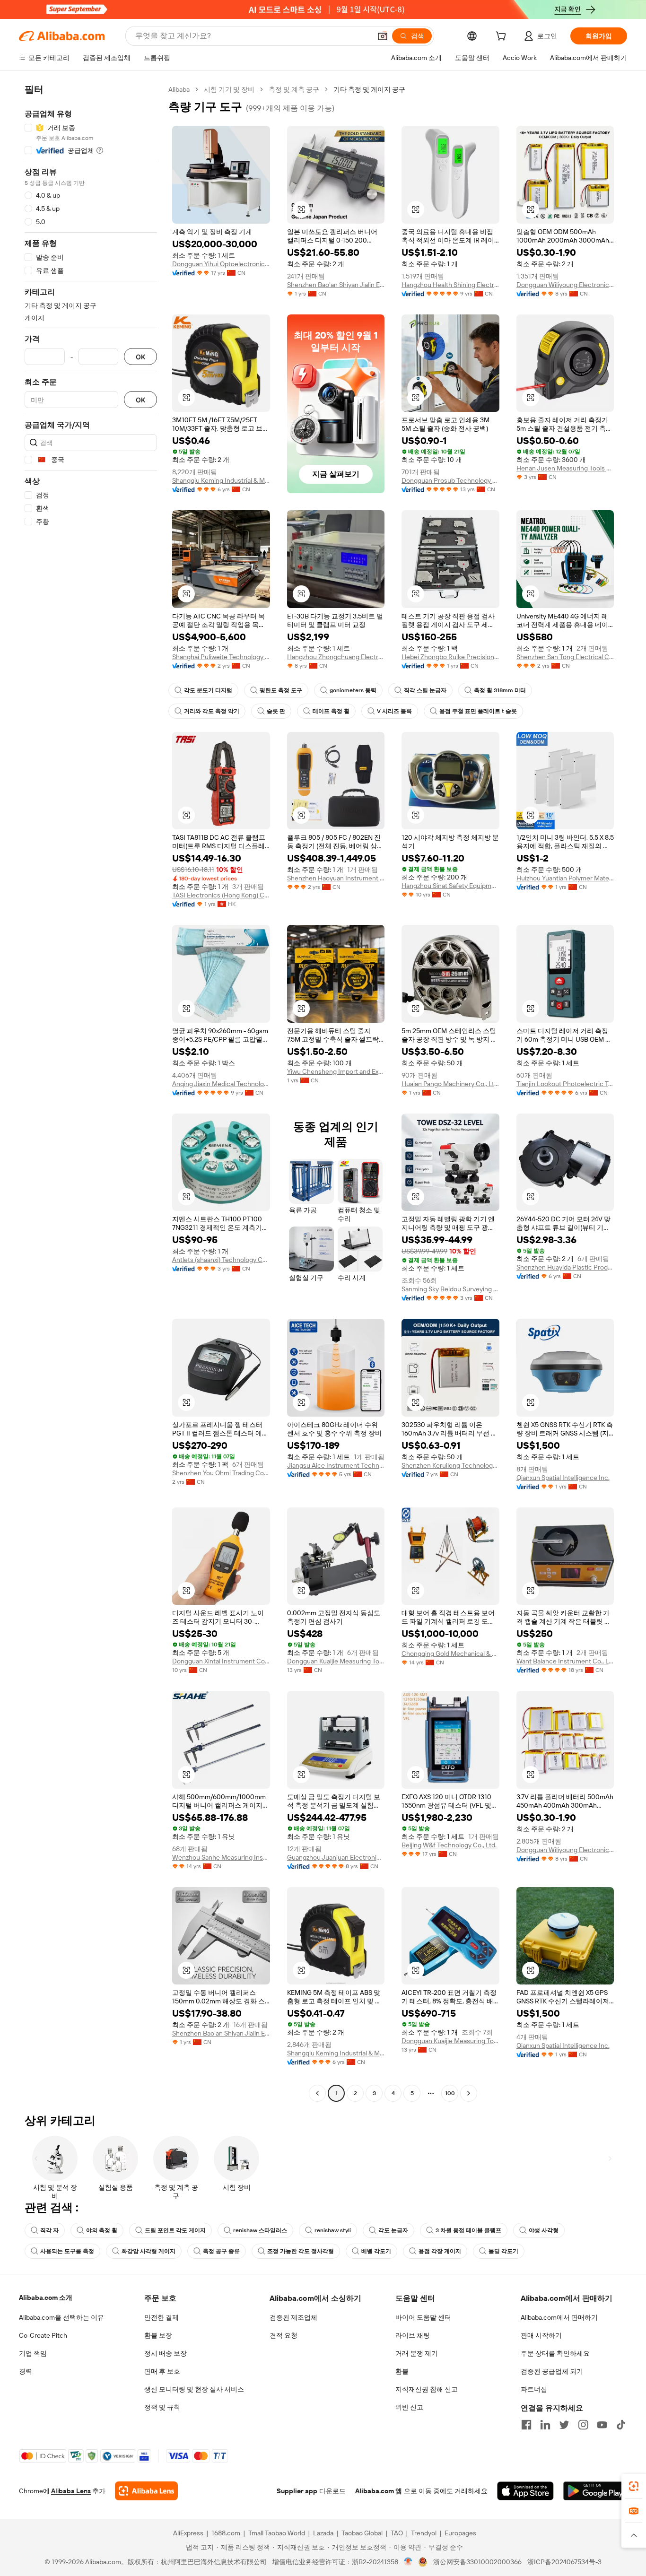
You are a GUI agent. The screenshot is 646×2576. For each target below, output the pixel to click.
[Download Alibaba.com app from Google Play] (595, 2491)
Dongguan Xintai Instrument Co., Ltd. (221, 1661)
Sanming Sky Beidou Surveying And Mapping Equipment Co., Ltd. (450, 1289)
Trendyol (424, 2533)
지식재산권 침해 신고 (427, 2389)
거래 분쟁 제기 (417, 2353)
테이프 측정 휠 (331, 711)
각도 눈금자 (393, 2230)
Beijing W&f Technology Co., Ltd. (449, 1845)
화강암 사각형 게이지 (148, 2251)
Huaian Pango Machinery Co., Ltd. (450, 1084)
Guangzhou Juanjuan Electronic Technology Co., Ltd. (336, 1857)
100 (450, 2093)
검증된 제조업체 (293, 2317)
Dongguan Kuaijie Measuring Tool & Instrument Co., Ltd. (336, 1661)
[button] (383, 36)
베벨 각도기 (376, 2251)
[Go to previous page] (317, 2093)
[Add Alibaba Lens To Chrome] (146, 2491)
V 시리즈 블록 (394, 711)
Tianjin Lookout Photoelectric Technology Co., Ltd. (565, 1084)
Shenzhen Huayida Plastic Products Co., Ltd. (565, 1267)
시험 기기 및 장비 (229, 89)
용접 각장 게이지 (440, 2251)
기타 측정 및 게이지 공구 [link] (369, 89)
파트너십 (534, 2389)
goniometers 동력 (353, 690)
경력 (26, 2371)
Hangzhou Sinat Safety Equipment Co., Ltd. (450, 886)
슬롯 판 (276, 711)
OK (140, 357)
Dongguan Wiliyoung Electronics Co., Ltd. (565, 285)
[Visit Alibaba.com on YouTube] (602, 2425)
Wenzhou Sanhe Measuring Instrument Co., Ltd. (221, 1857)
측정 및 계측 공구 (294, 89)
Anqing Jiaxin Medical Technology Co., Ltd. (221, 1084)
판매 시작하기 (541, 2335)
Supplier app (297, 2491)
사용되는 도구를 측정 (67, 2251)
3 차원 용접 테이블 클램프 (468, 2230)
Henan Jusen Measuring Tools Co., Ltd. (565, 468)
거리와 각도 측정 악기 (212, 711)
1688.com (226, 2533)
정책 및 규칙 (162, 2407)
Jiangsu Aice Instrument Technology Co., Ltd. (336, 1465)
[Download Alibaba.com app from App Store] (525, 2491)
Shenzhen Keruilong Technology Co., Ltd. (450, 1465)
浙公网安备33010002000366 (477, 2562)
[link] (634, 2486)
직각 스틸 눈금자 (425, 690)
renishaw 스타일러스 (260, 2230)
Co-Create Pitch (43, 2335)
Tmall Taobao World (277, 2533)
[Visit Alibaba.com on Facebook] (526, 2425)
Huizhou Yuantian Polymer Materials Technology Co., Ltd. (565, 878)
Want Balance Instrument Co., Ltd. (565, 1661)
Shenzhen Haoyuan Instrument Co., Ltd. (336, 878)
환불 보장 (158, 2335)
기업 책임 (33, 2353)
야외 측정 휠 (102, 2230)
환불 (402, 2371)
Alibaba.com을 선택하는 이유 (61, 2317)
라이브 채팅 (413, 2335)
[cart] (503, 37)
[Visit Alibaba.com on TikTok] (621, 2425)
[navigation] (91, 1092)
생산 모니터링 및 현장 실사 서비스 (194, 2389)
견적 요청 (284, 2335)
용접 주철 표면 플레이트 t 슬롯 (478, 711)
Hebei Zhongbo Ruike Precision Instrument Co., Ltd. (450, 657)
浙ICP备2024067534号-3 (564, 2562)
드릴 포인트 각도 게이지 (175, 2230)
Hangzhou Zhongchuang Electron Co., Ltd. (336, 657)
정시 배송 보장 (166, 2353)
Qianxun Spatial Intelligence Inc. (563, 1478)
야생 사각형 (544, 2230)
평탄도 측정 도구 (281, 690)
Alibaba (179, 89)
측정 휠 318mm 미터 (500, 690)
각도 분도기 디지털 (208, 690)
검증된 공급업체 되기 (552, 2371)
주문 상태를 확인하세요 (555, 2353)
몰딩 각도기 (503, 2251)
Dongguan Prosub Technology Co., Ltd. (450, 480)
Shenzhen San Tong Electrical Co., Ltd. (565, 657)
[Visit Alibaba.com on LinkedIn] (545, 2425)
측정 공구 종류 (221, 2251)
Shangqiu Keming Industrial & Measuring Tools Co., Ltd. (221, 480)
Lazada (323, 2533)
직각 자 (49, 2230)
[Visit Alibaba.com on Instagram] (583, 2425)
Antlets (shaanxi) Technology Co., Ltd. (221, 1260)
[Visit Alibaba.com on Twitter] (564, 2425)
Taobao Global (362, 2533)
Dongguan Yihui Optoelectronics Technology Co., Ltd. (221, 264)
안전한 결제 (161, 2317)
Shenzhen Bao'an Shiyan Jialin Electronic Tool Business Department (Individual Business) (336, 285)
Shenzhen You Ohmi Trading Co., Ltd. (221, 1473)
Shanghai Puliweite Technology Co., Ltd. (221, 657)
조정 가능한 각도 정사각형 (301, 2251)
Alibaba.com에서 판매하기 (559, 2317)
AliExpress (188, 2533)
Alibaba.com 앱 (379, 2491)
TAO (397, 2533)
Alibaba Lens (71, 2491)
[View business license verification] (408, 2562)
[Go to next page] (469, 2093)
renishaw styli (333, 2230)
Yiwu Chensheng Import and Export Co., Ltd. (336, 1071)
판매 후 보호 (162, 2371)
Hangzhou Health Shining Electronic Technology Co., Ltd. (450, 285)
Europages (460, 2533)
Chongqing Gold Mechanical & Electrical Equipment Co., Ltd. (450, 1654)
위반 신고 (409, 2407)
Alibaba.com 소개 (46, 2298)
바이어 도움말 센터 (423, 2317)
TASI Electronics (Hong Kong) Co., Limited (221, 895)
